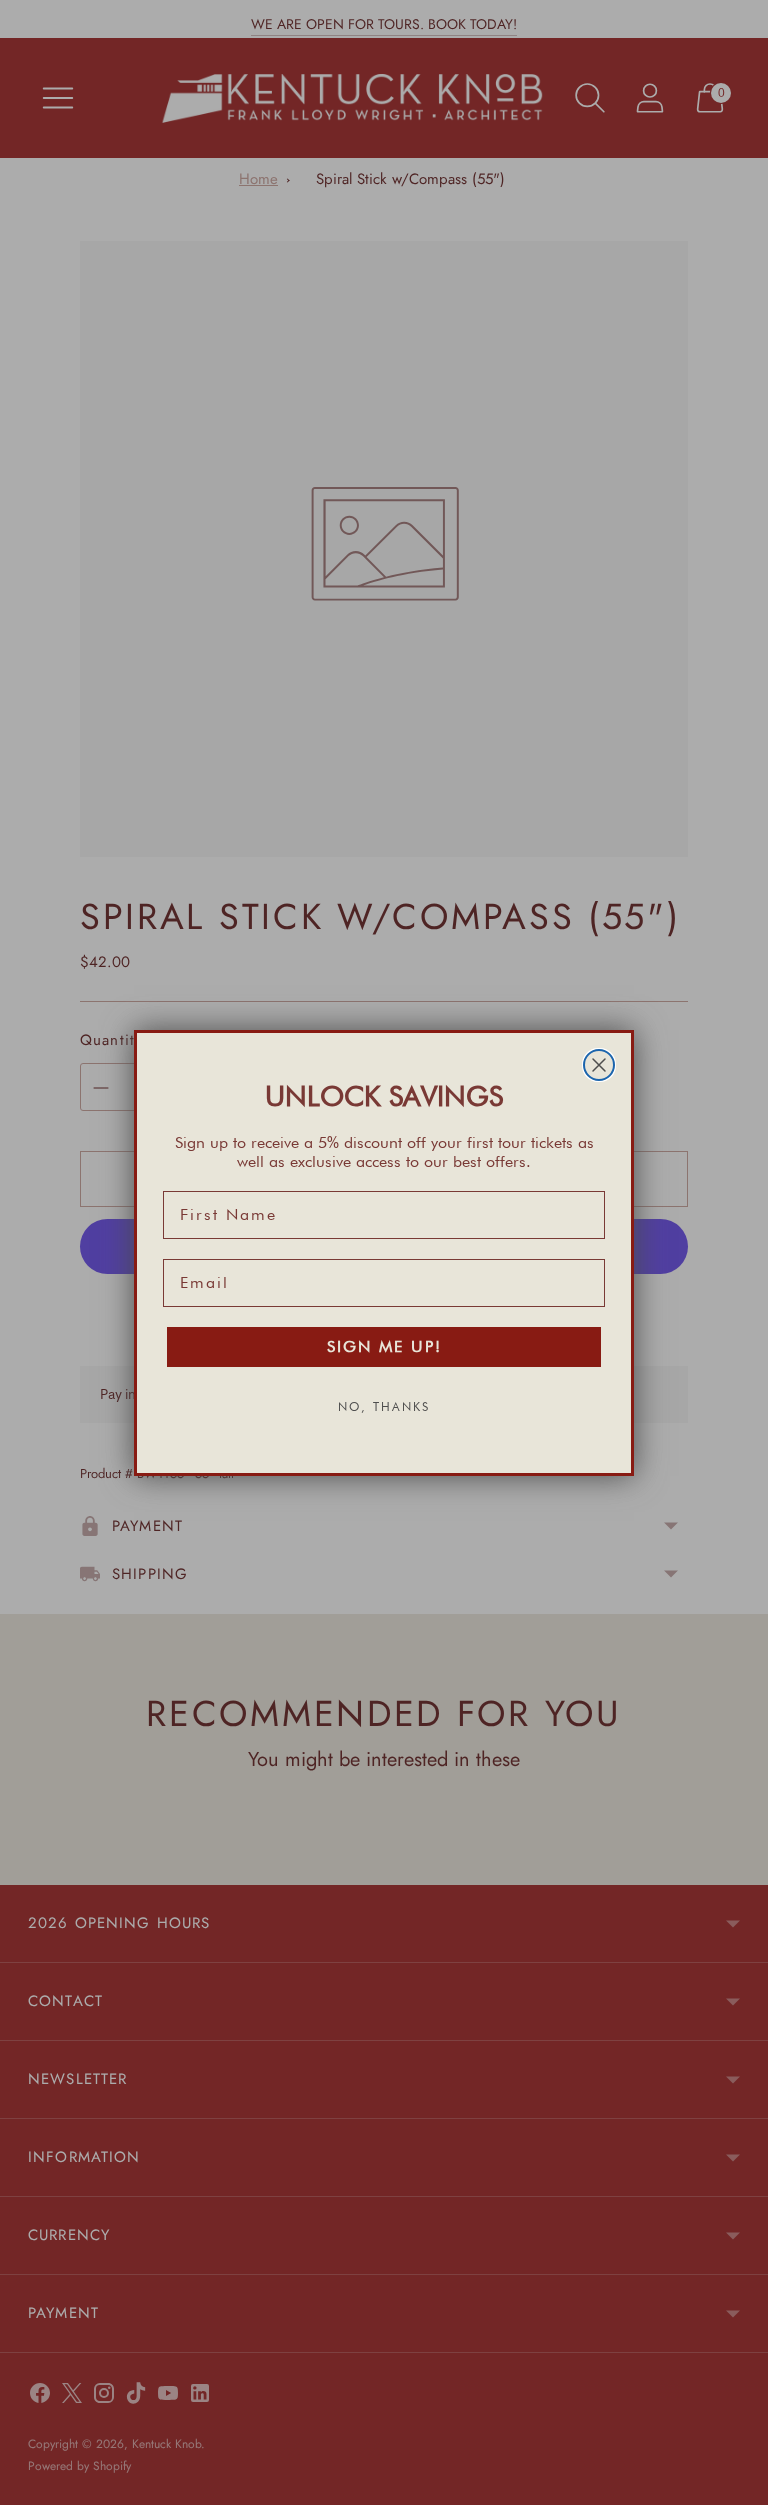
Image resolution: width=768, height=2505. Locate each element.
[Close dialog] (599, 1065)
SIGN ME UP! (384, 1346)
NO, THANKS (384, 1406)
